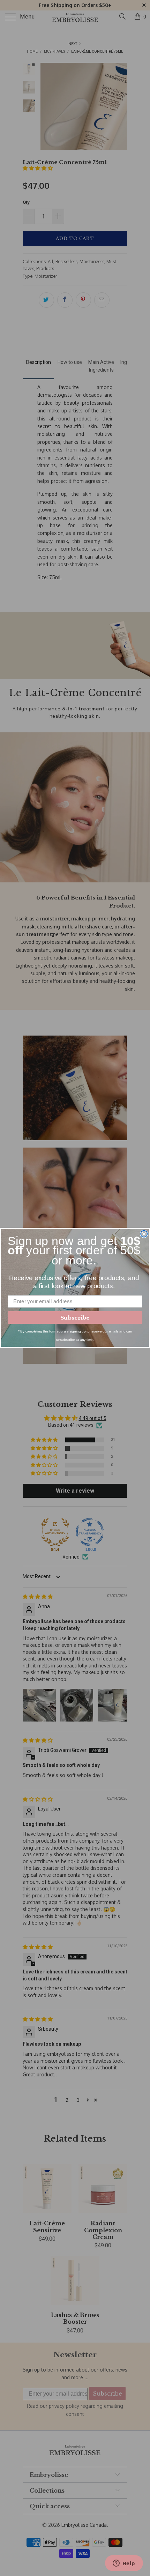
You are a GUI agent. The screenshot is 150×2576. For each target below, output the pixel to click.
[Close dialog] (144, 1234)
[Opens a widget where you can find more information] (124, 2564)
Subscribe (75, 1318)
